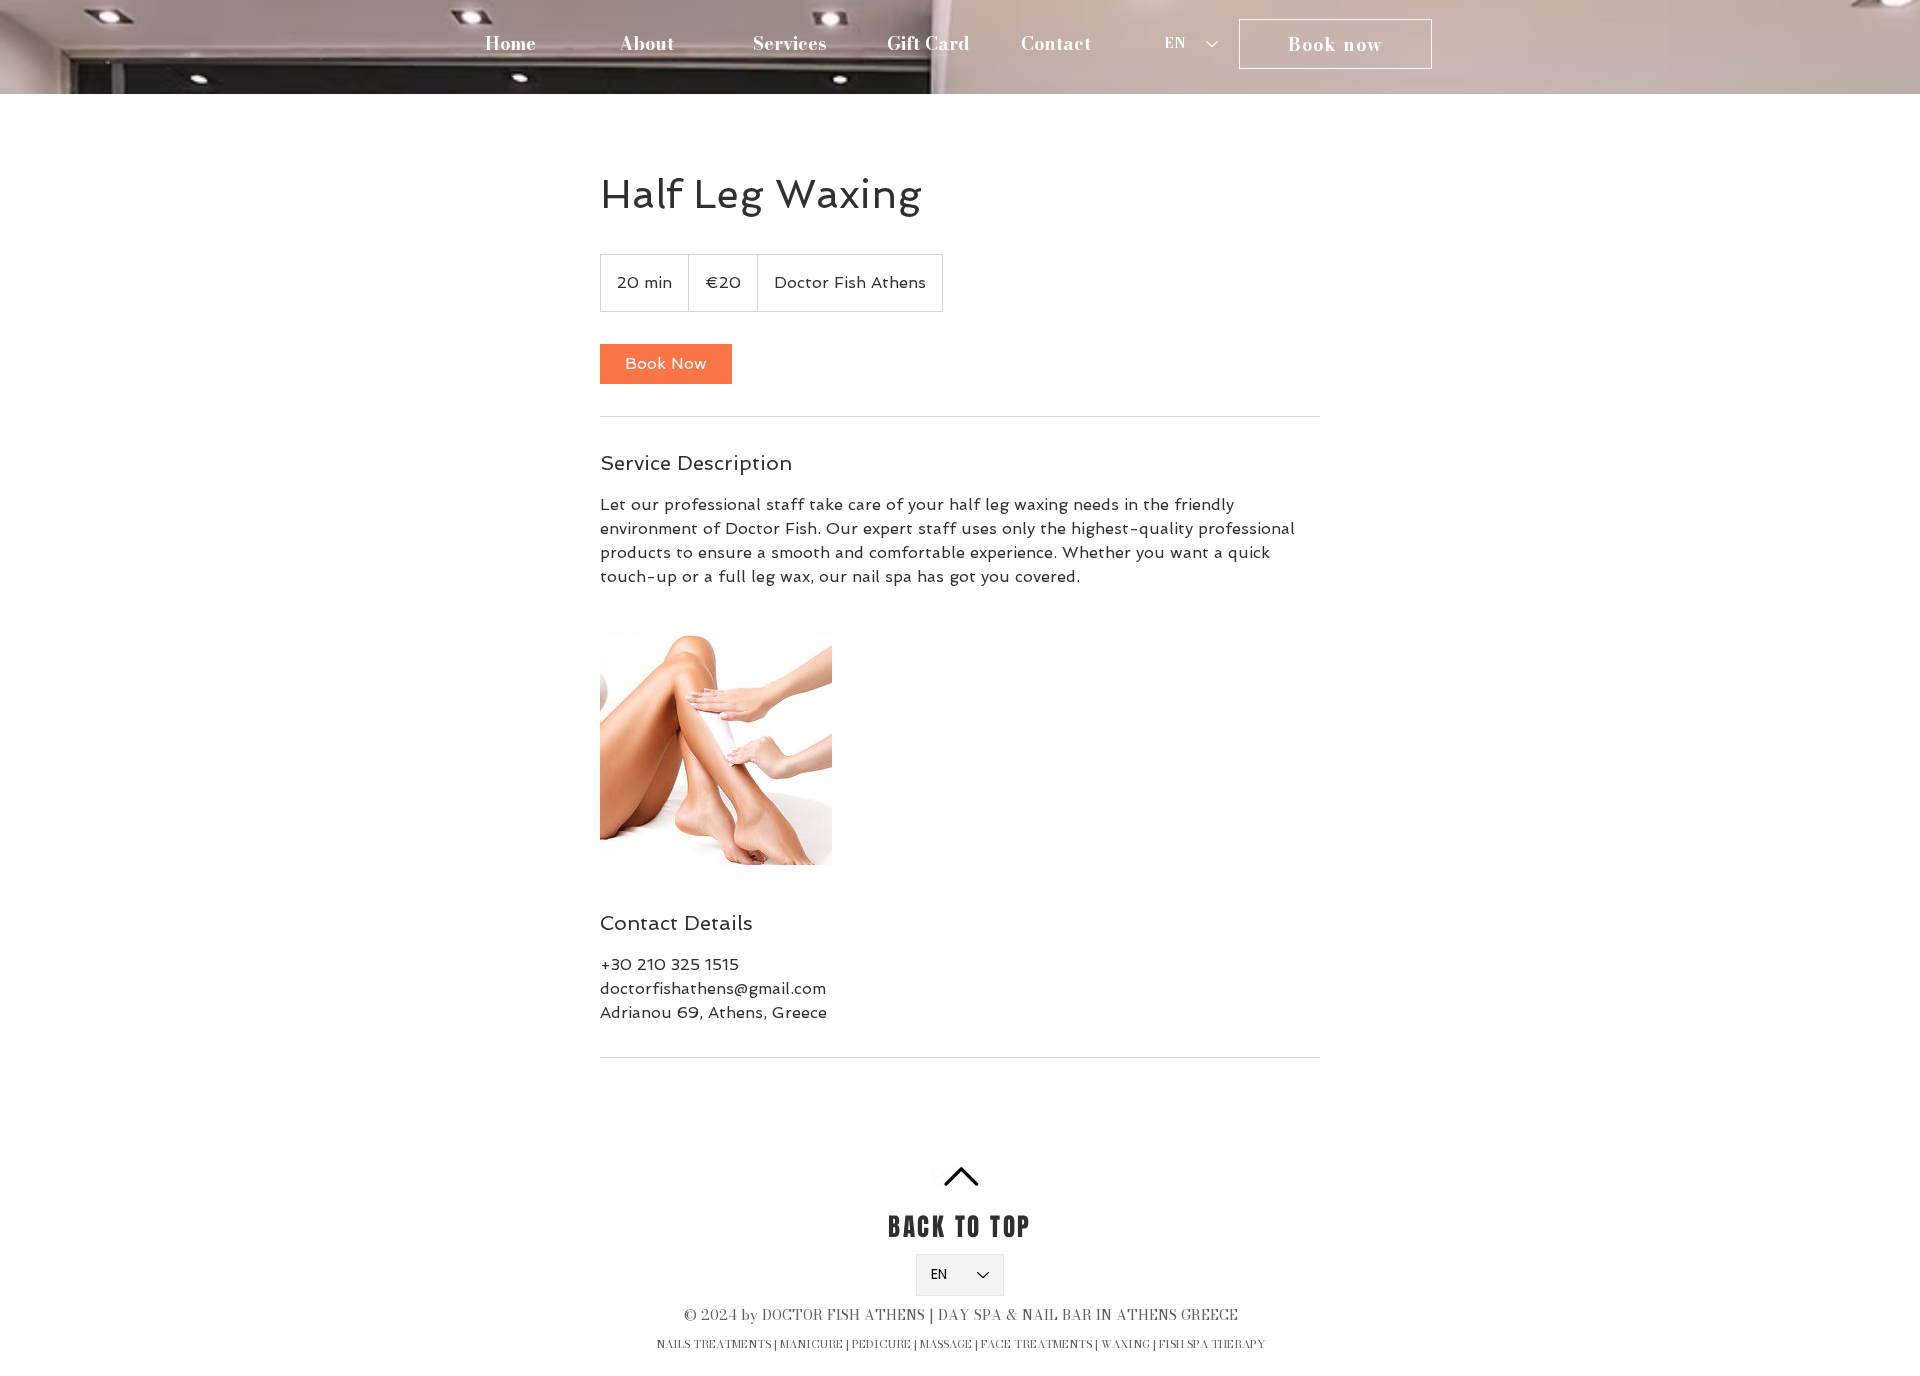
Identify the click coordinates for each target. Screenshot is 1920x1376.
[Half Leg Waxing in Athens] (716, 749)
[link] (666, 364)
